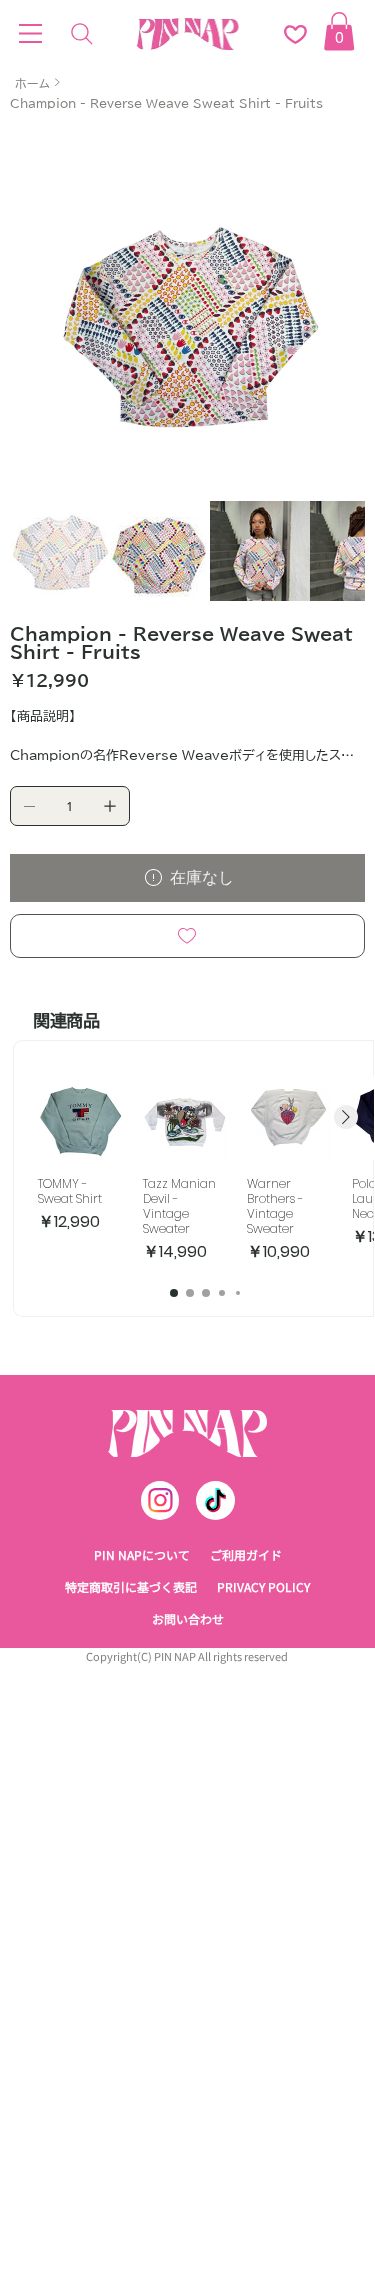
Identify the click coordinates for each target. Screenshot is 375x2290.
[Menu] (31, 34)
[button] (339, 31)
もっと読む (43, 785)
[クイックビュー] (80, 1144)
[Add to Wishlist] (188, 962)
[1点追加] (110, 832)
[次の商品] (346, 1143)
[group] (205, 1196)
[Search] (82, 34)
